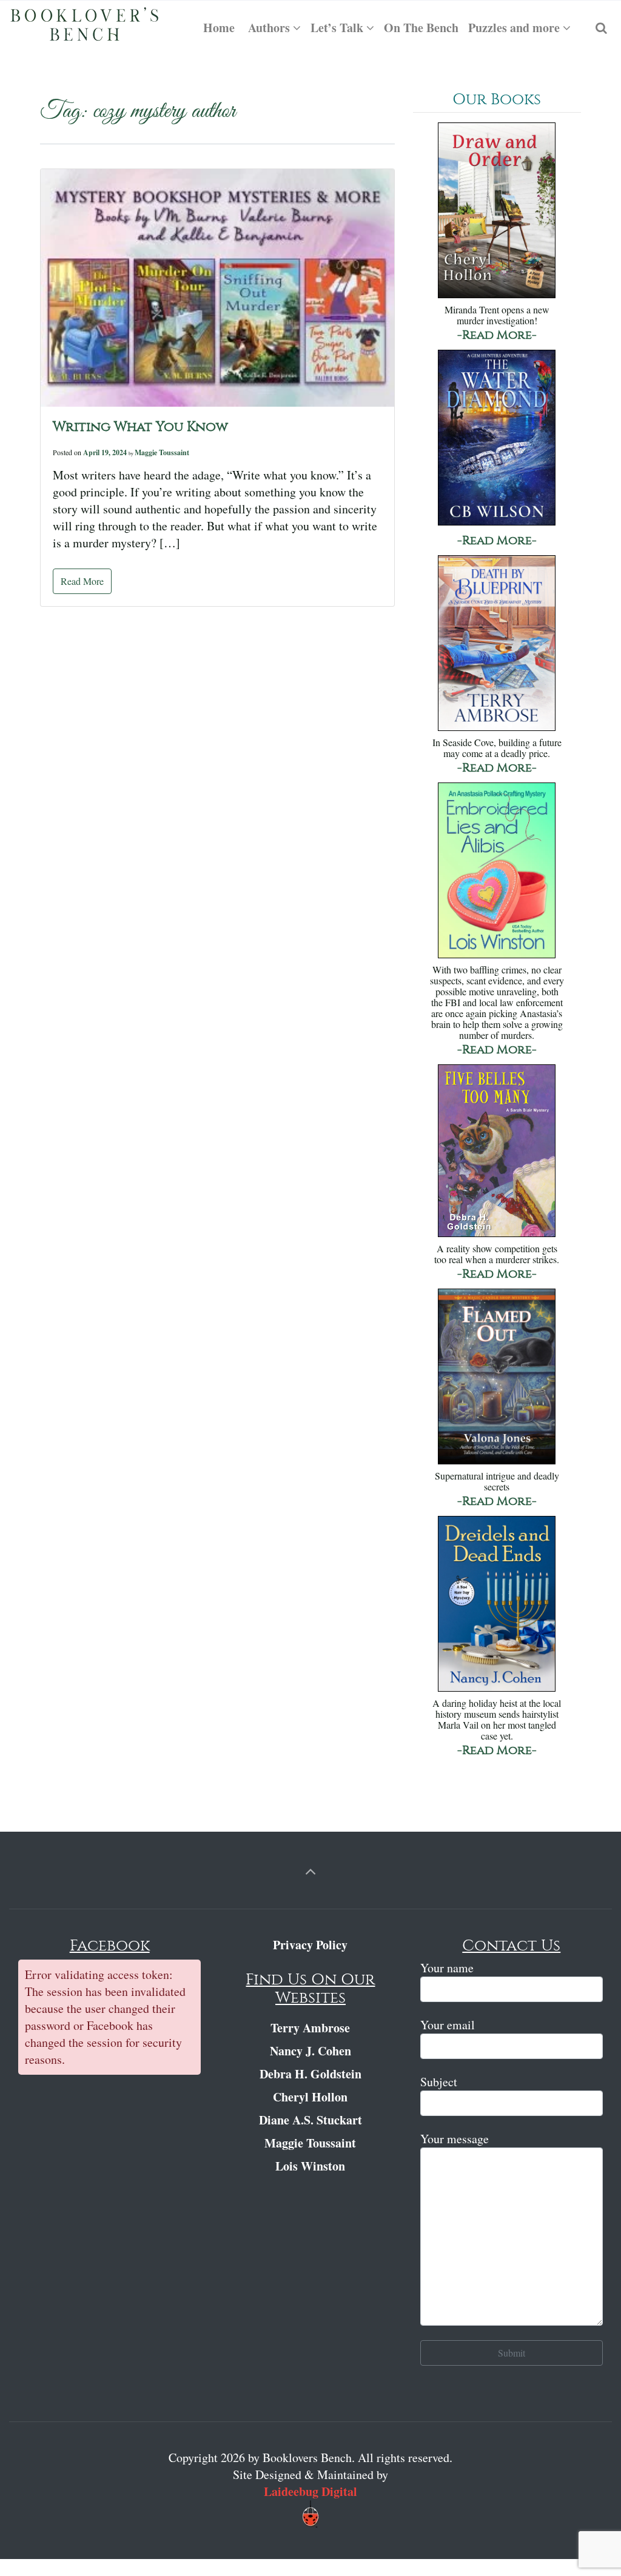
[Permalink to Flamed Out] (497, 1377)
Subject (439, 2082)
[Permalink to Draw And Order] (497, 211)
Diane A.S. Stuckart (310, 2120)
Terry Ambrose (310, 2028)
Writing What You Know (140, 427)
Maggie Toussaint (162, 452)
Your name (447, 1968)
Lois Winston (310, 2166)
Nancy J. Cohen (310, 2051)
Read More (82, 581)
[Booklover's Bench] (85, 28)
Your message (455, 2139)
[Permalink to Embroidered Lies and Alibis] (497, 871)
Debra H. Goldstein (310, 2074)
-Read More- (497, 335)
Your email (448, 2025)
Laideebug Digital (310, 2491)
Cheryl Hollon (310, 2097)
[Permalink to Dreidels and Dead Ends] (497, 1605)
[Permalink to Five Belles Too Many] (497, 1152)
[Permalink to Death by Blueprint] (497, 644)
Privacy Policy (310, 1945)
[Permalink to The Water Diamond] (497, 439)
